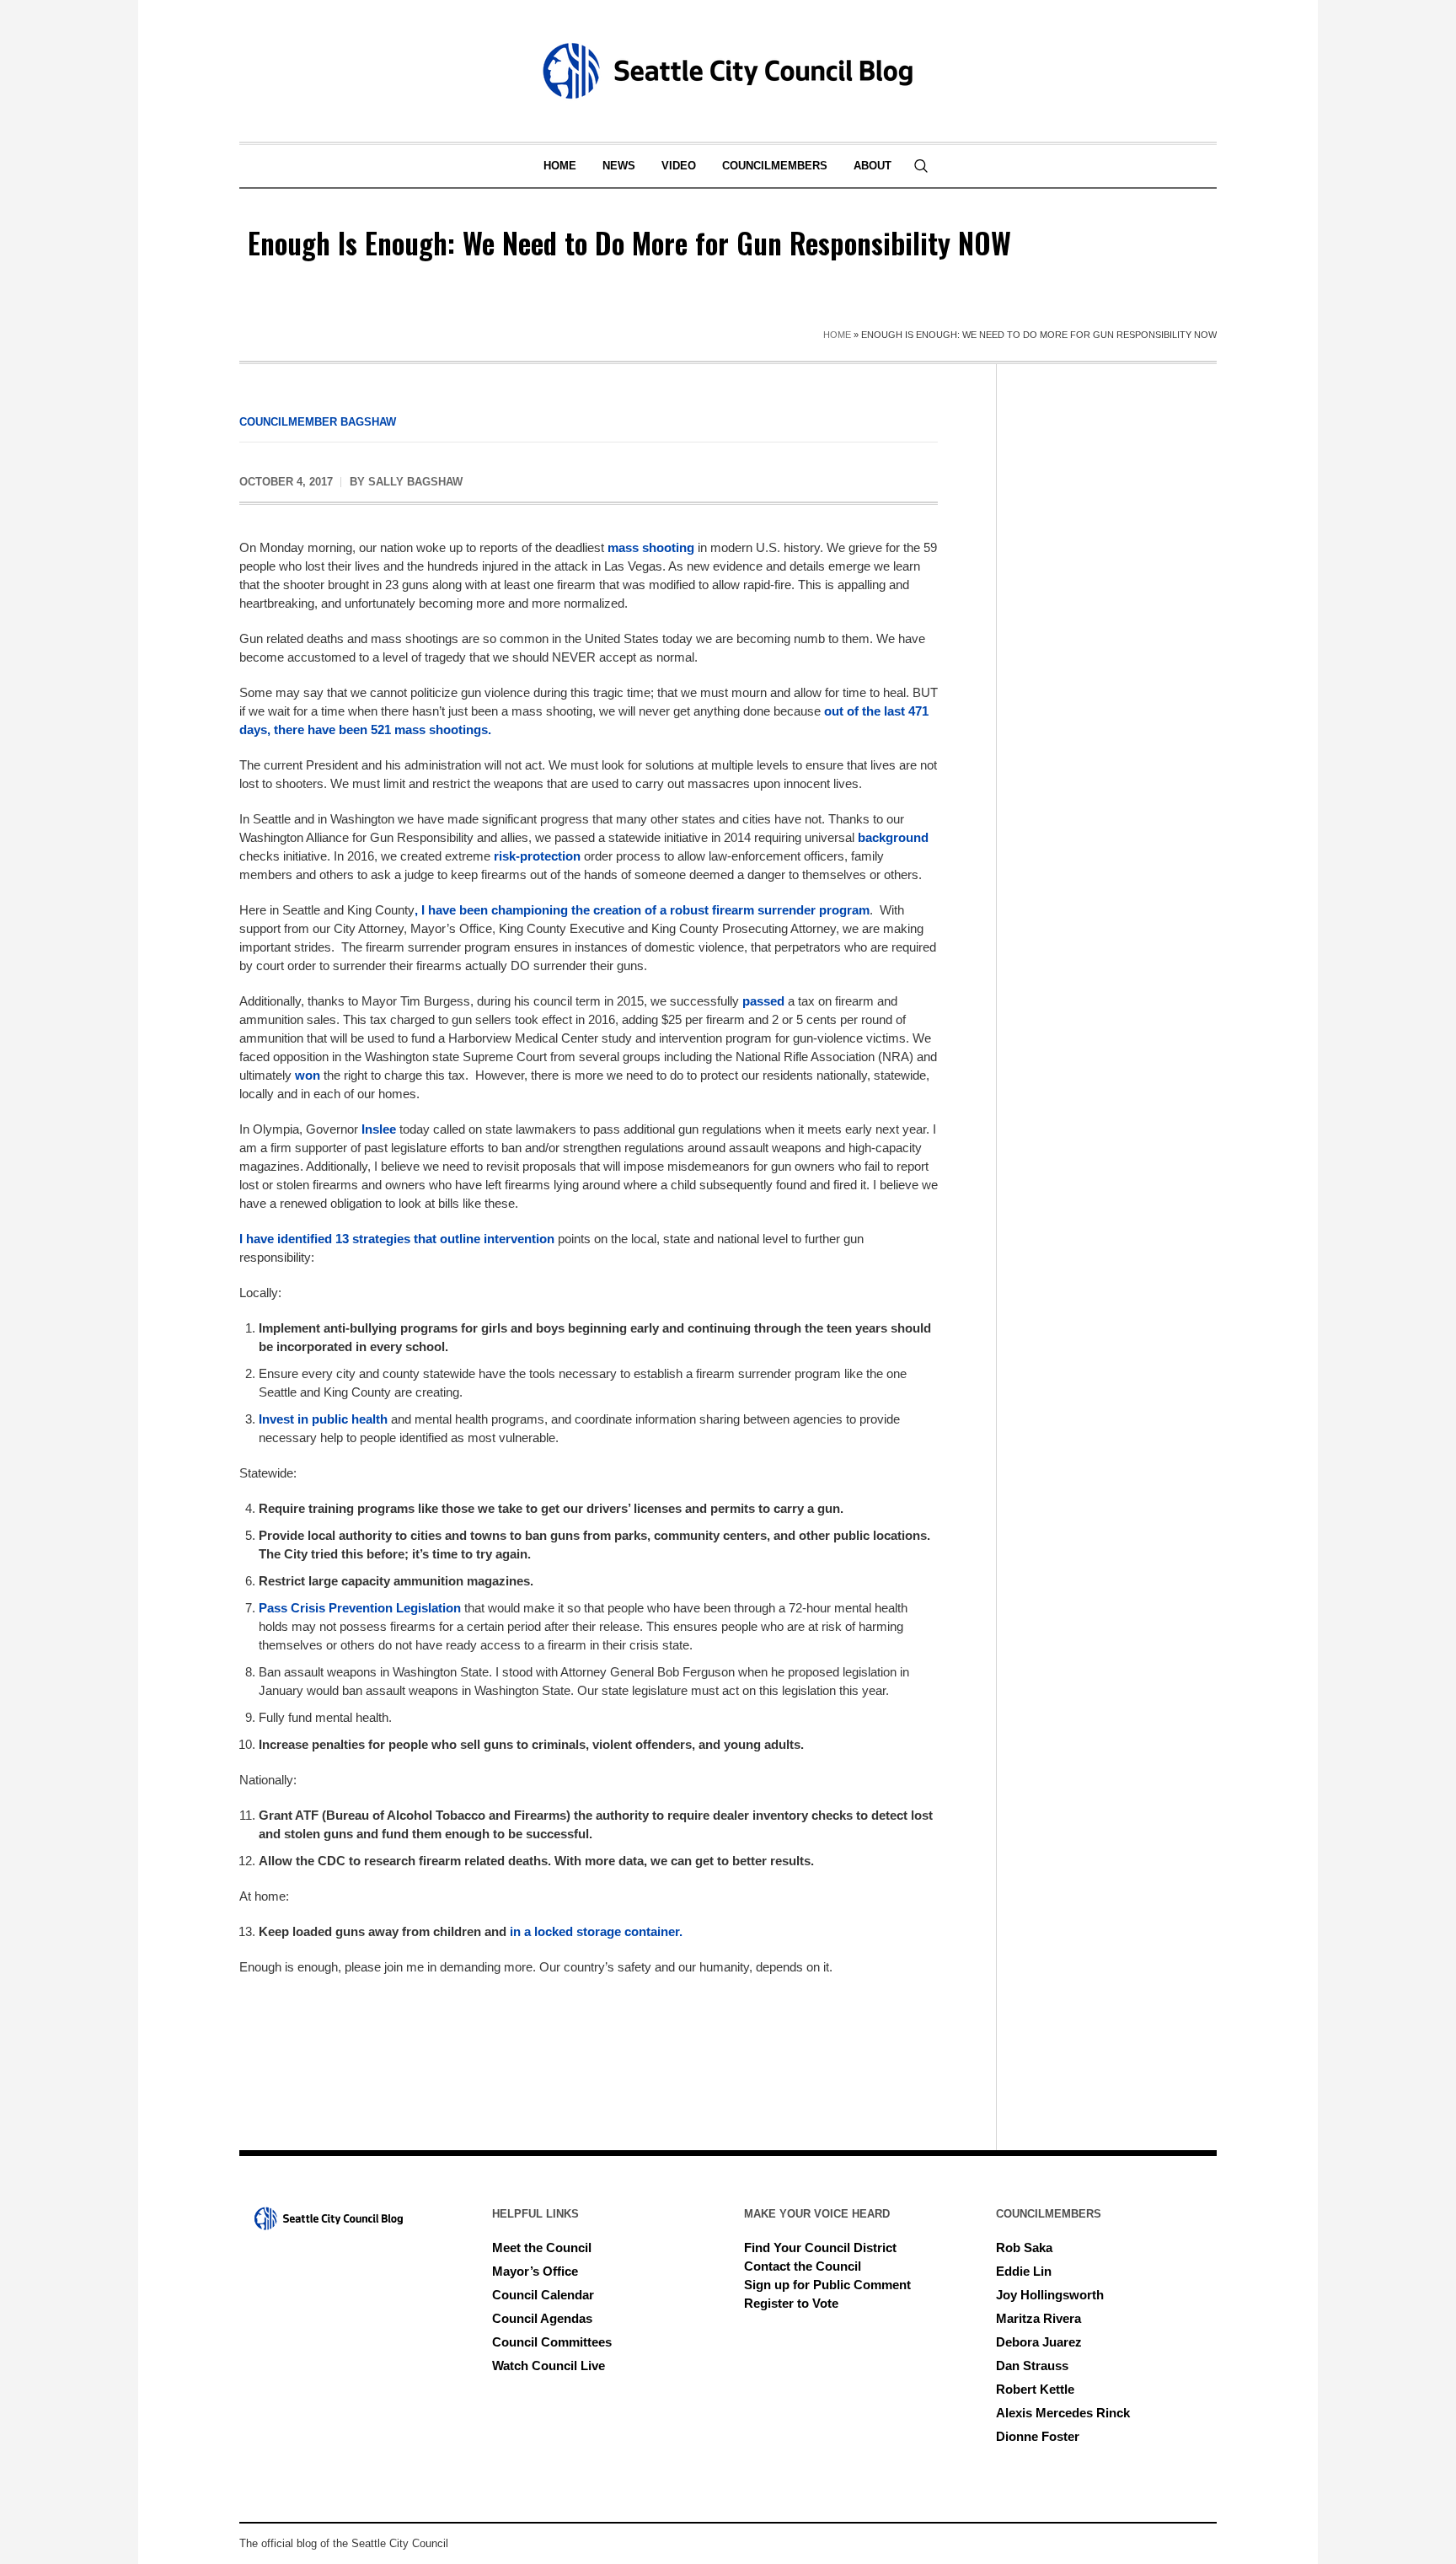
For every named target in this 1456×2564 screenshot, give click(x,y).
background (893, 837)
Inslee (379, 1129)
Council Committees (552, 2342)
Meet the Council (542, 2248)
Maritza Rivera (1038, 2318)
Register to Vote (791, 2303)
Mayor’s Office (535, 2271)
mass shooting (651, 547)
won (308, 1075)
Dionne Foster (1038, 2436)
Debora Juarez (1039, 2342)
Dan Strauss (1032, 2366)
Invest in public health (323, 1419)
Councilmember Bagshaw (318, 422)
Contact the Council (803, 2266)
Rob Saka (1024, 2248)
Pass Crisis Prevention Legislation (360, 1608)
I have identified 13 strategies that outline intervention (397, 1239)
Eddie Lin (1024, 2271)
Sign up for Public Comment (827, 2285)
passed (763, 1001)
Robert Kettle (1035, 2389)
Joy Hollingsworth (1050, 2295)
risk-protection (537, 856)
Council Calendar (543, 2295)
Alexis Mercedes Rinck (1063, 2413)
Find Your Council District (820, 2248)
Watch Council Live (549, 2366)
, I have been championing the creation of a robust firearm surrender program (642, 910)
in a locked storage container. (596, 1931)
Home (837, 335)
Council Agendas (542, 2318)
